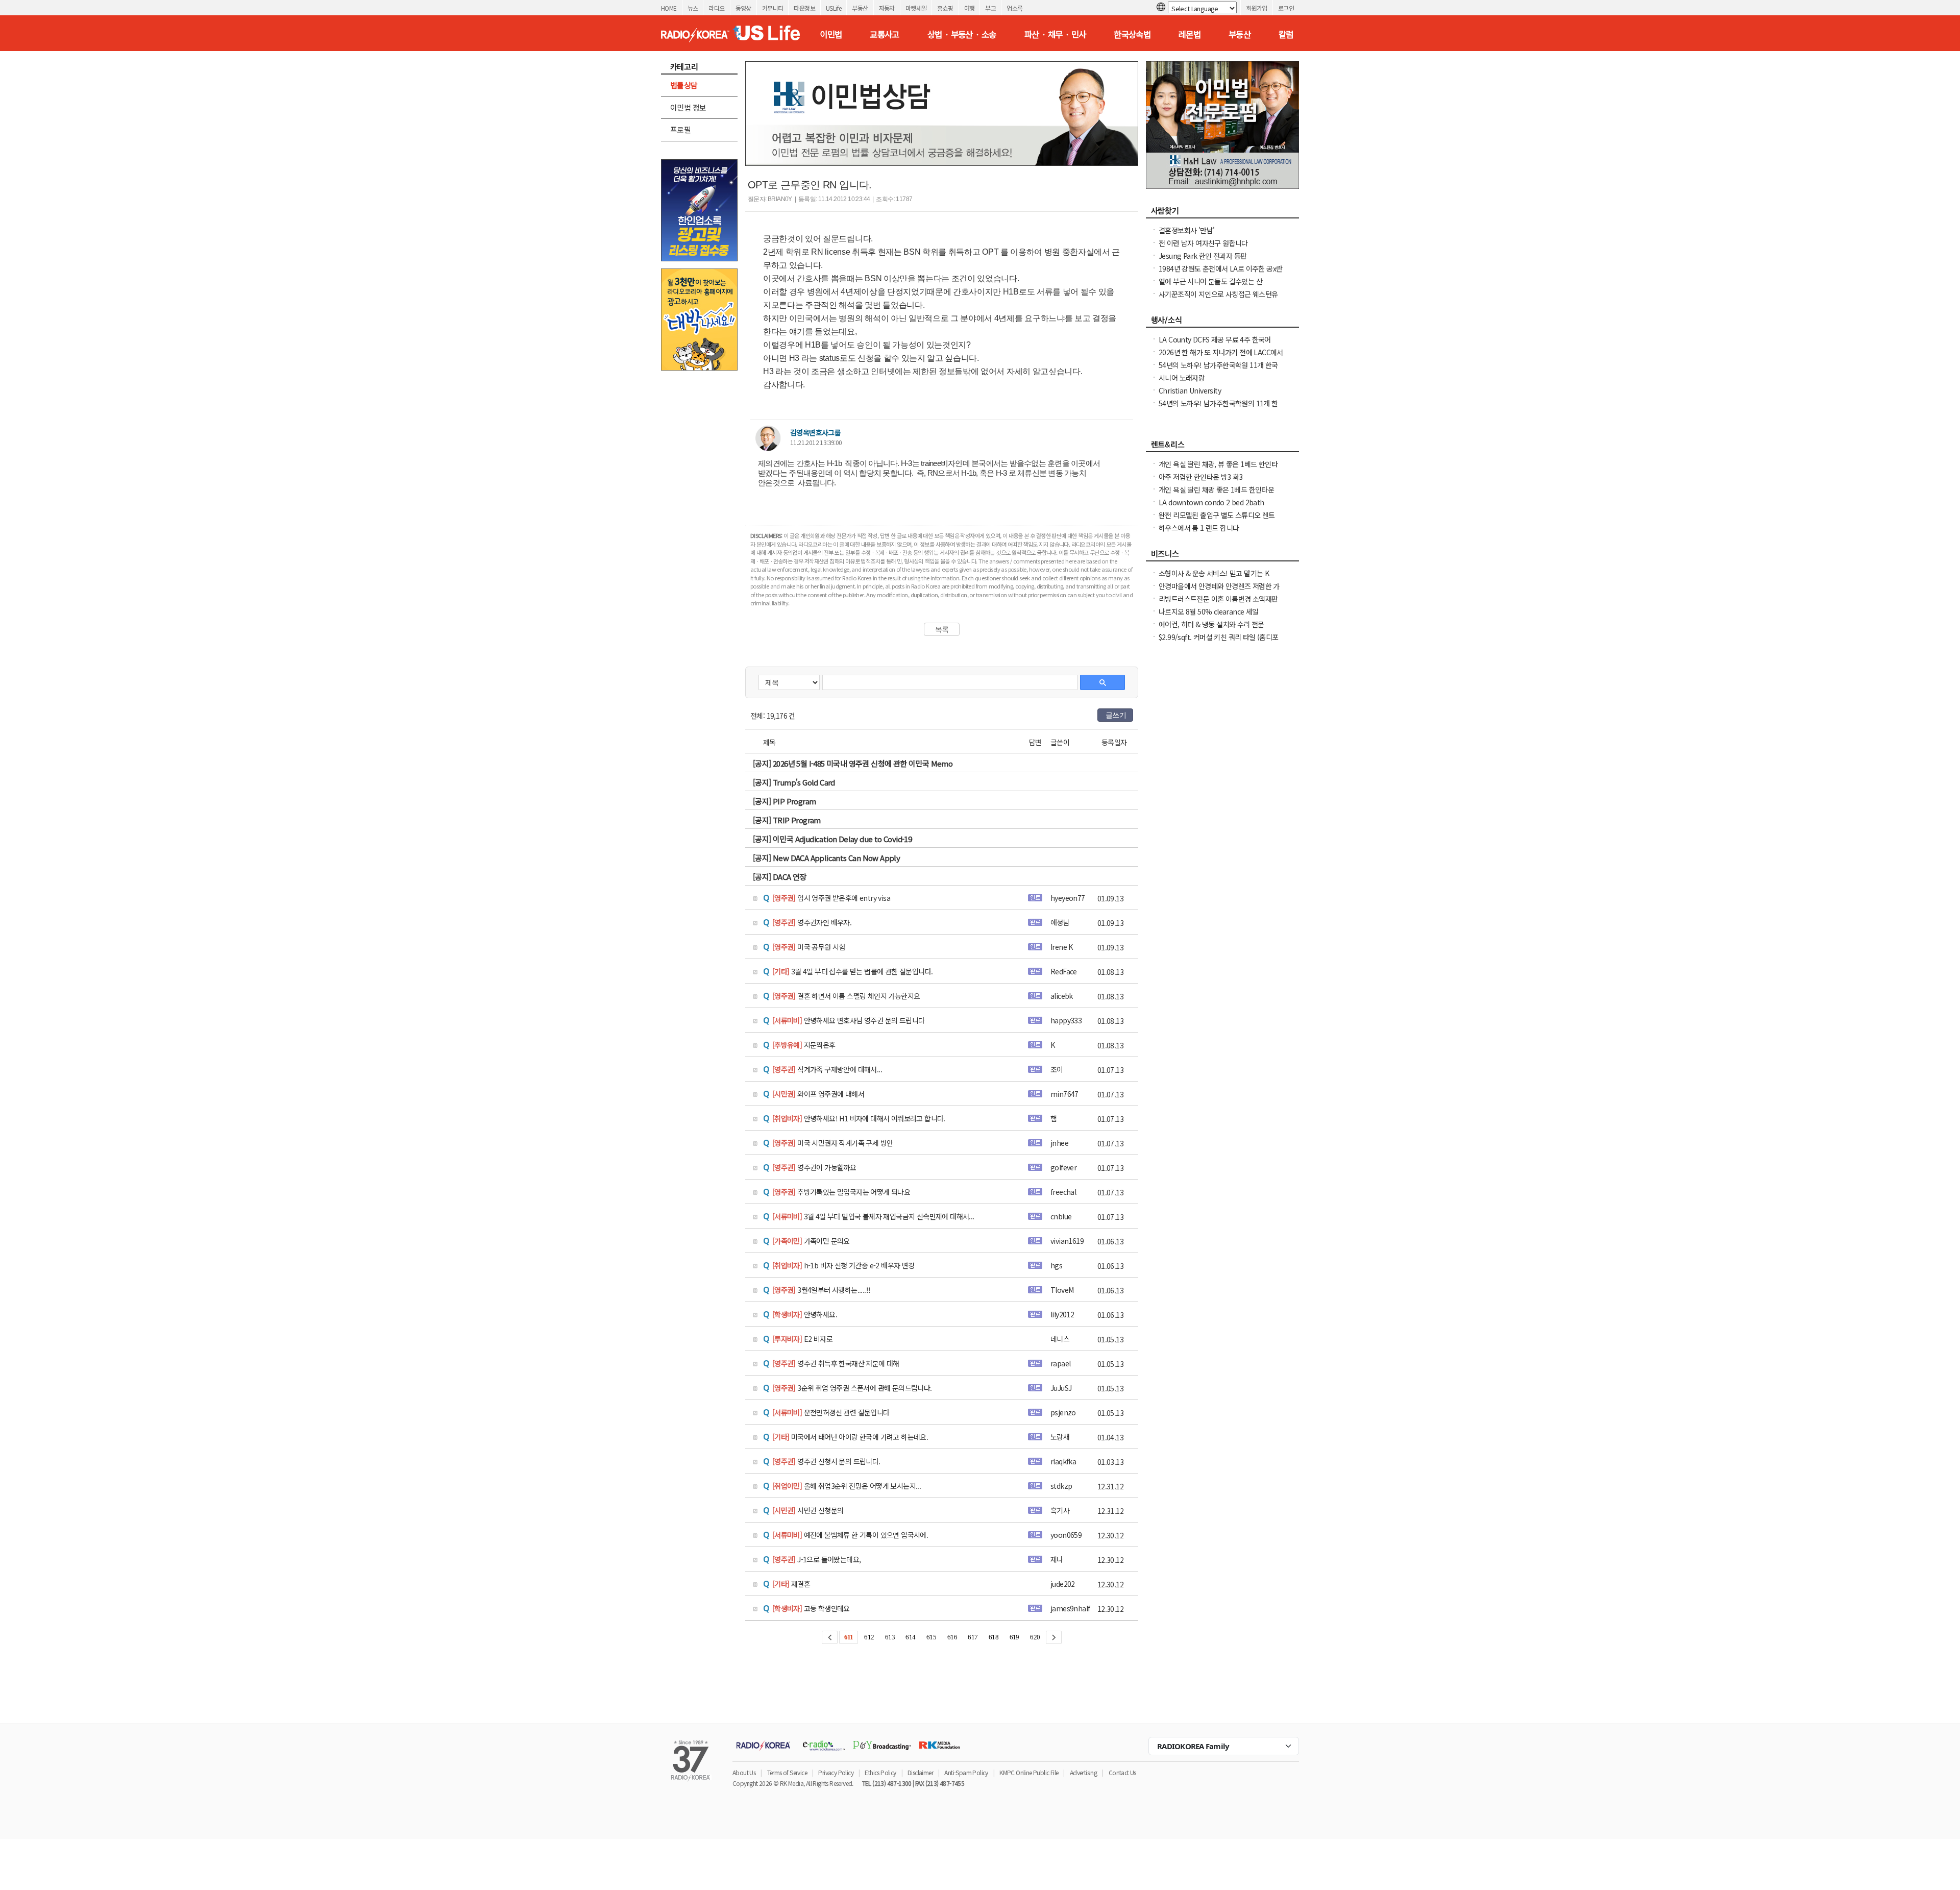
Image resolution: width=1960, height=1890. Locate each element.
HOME (669, 8)
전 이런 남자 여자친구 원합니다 (1203, 243)
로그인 (1286, 8)
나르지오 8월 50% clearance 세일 (1209, 611)
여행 (970, 8)
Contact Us (1122, 1772)
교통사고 (885, 34)
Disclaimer (920, 1772)
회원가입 (1257, 8)
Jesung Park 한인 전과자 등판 (1203, 256)
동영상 (743, 8)
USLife (834, 8)
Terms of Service (787, 1772)
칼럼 (1286, 34)
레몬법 (1190, 34)
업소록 (1014, 8)
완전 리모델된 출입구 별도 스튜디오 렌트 (1217, 515)
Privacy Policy (836, 1772)
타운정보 (804, 8)
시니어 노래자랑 (1182, 378)
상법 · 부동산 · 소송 (962, 34)
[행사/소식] (1222, 323)
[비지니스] (1222, 556)
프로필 (680, 129)
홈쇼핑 (945, 8)
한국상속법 (1132, 34)
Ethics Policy (880, 1772)
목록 (942, 629)
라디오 (716, 8)
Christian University (1190, 390)
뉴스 (693, 8)
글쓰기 (1116, 715)
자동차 (887, 8)
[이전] (830, 1637)
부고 (990, 8)
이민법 (831, 34)
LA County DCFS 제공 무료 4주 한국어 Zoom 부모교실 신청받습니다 (1215, 345)
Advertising (1083, 1772)
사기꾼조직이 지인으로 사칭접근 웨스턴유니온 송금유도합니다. (1218, 299)
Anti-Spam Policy (966, 1772)
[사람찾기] (1222, 213)
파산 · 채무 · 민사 (1055, 34)
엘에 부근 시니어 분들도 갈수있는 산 (1210, 281)
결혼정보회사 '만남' (1186, 230)
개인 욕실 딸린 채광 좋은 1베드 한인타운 (1216, 489)
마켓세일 (916, 8)
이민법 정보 (688, 107)
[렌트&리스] (1222, 447)
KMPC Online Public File (1029, 1772)
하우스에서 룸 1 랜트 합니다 (1199, 528)
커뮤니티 (773, 8)
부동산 (860, 8)
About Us (744, 1772)
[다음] (1054, 1637)
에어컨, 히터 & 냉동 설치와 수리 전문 (1211, 624)
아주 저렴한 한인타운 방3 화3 (1201, 477)
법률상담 (684, 85)
